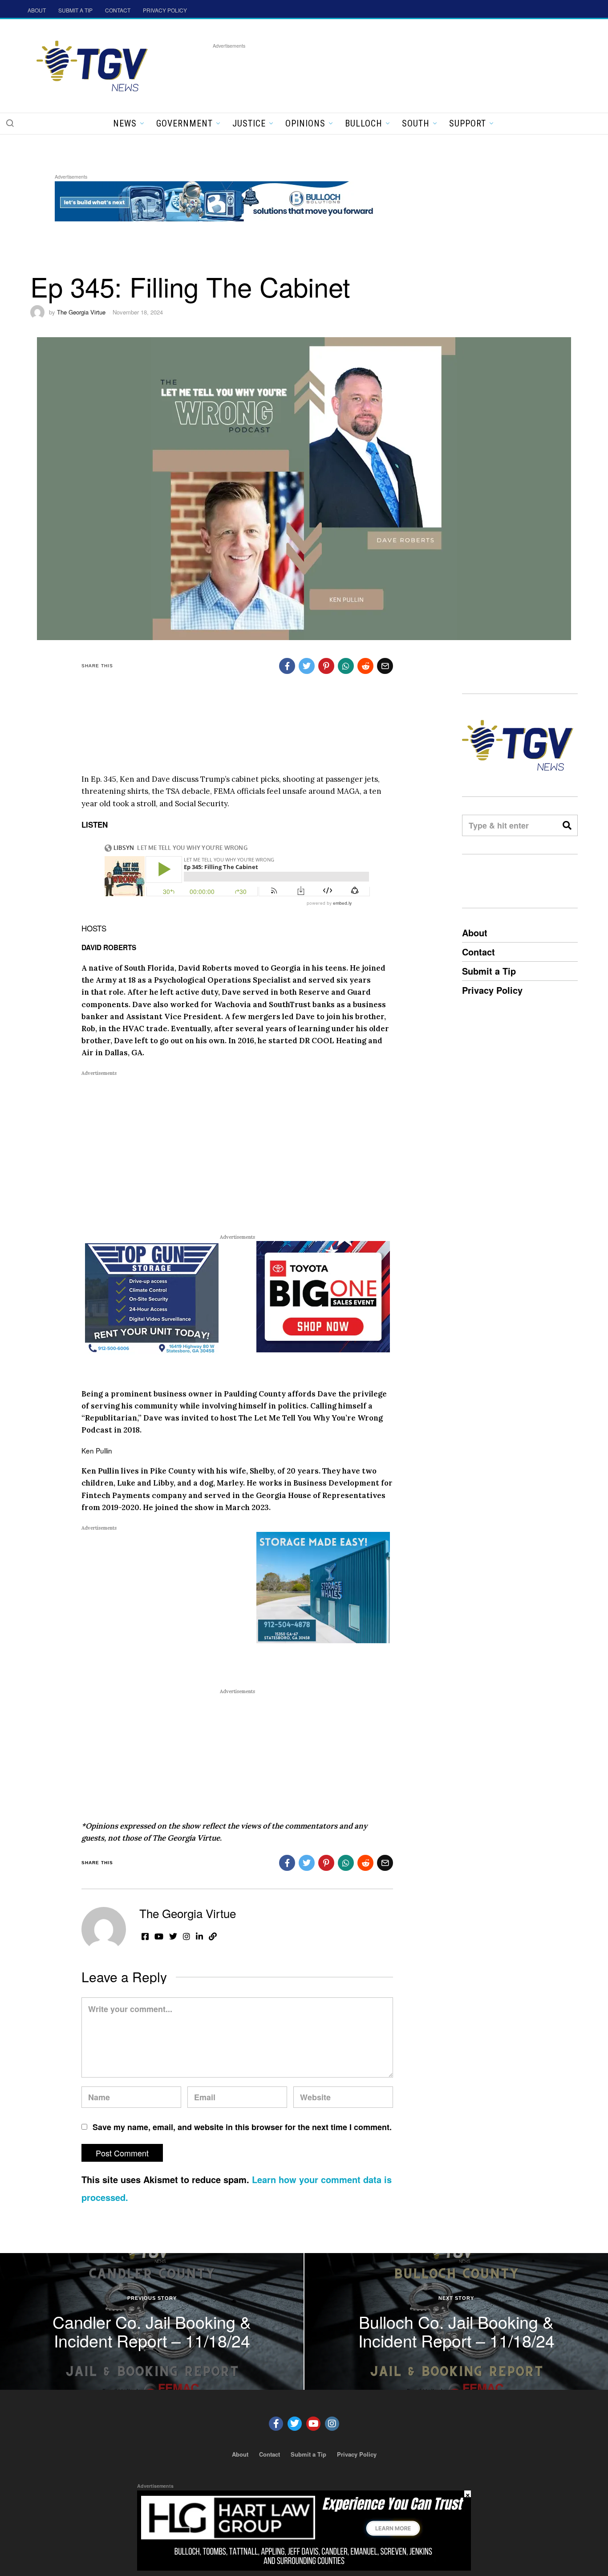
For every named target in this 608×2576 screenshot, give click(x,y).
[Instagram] (332, 2424)
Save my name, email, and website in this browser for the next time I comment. (242, 2127)
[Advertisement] (375, 71)
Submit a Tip (489, 971)
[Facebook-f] (276, 2424)
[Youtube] (313, 2424)
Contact (478, 952)
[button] (10, 123)
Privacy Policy (492, 990)
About (475, 933)
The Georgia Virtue (81, 312)
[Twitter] (295, 2424)
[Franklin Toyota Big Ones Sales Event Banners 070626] (323, 1296)
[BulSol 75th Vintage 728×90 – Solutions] (217, 200)
